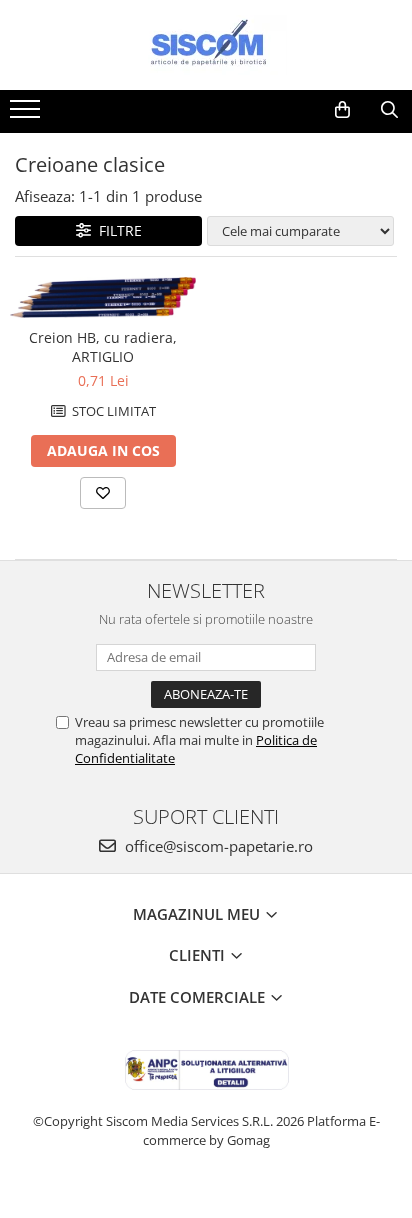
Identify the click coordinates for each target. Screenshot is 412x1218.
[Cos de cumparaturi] (342, 110)
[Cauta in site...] (389, 110)
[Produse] (27, 115)
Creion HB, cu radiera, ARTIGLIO (103, 347)
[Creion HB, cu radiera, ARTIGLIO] (103, 298)
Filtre (116, 230)
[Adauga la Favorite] (103, 493)
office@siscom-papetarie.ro (217, 846)
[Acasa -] (206, 45)
